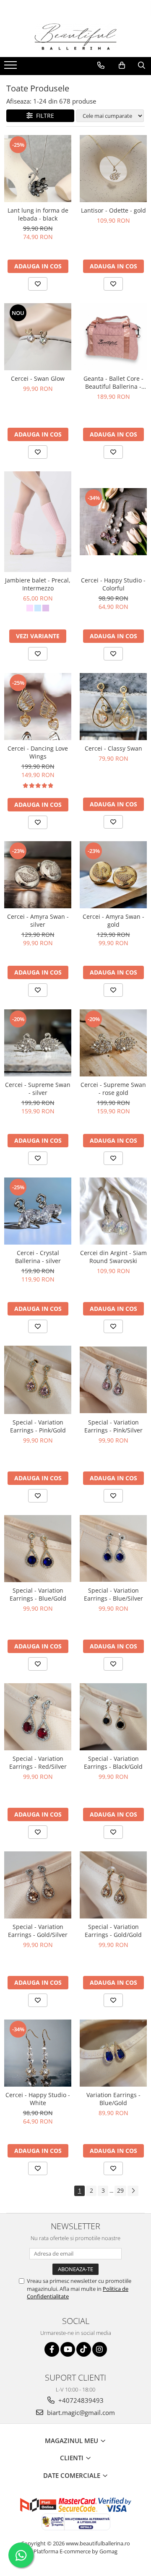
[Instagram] (100, 2349)
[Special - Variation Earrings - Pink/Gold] (38, 1380)
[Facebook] (52, 2349)
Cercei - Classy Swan (113, 748)
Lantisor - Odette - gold (113, 210)
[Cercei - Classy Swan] (113, 707)
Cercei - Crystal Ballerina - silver (38, 1257)
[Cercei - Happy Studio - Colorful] (113, 522)
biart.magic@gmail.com (80, 2412)
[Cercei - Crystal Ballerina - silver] (38, 1211)
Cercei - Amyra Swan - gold (113, 920)
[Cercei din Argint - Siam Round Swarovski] (113, 1211)
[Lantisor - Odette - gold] (113, 169)
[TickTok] (84, 2349)
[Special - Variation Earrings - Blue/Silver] (113, 1549)
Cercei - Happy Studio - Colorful (113, 584)
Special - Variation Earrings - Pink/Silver (113, 1426)
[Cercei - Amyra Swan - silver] (38, 875)
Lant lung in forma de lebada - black (38, 214)
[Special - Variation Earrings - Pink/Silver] (113, 1380)
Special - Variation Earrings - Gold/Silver (38, 1931)
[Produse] (12, 68)
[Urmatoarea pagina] (133, 2191)
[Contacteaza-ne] (101, 65)
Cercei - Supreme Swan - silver (38, 1089)
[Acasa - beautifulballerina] (75, 37)
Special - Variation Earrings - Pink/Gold (38, 1426)
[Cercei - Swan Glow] (38, 337)
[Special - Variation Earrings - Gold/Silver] (38, 1885)
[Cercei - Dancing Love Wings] (38, 707)
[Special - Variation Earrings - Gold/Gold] (113, 1885)
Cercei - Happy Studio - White (38, 2099)
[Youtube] (68, 2349)
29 (120, 2190)
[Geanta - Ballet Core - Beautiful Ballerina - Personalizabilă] (113, 337)
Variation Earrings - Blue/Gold (113, 2099)
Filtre (43, 116)
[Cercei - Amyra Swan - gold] (113, 875)
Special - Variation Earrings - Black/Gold (113, 1762)
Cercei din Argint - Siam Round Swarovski (113, 1257)
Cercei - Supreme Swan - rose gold (113, 1089)
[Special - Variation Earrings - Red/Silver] (38, 1717)
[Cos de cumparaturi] (122, 65)
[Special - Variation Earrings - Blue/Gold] (38, 1549)
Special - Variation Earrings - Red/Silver (38, 1762)
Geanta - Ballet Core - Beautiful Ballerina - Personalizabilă (113, 382)
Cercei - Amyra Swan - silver (38, 920)
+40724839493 (80, 2400)
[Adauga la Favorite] (38, 284)
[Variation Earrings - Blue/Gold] (113, 2053)
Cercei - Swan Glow (38, 378)
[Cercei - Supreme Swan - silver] (38, 1043)
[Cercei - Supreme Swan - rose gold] (113, 1043)
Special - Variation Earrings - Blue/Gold (38, 1594)
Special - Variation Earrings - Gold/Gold (113, 1931)
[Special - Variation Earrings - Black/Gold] (113, 1717)
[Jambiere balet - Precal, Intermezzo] (38, 522)
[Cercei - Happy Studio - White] (38, 2053)
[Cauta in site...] (142, 65)
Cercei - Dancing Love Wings (38, 752)
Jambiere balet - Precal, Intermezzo (38, 584)
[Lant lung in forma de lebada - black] (38, 169)
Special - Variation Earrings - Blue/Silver (113, 1594)
